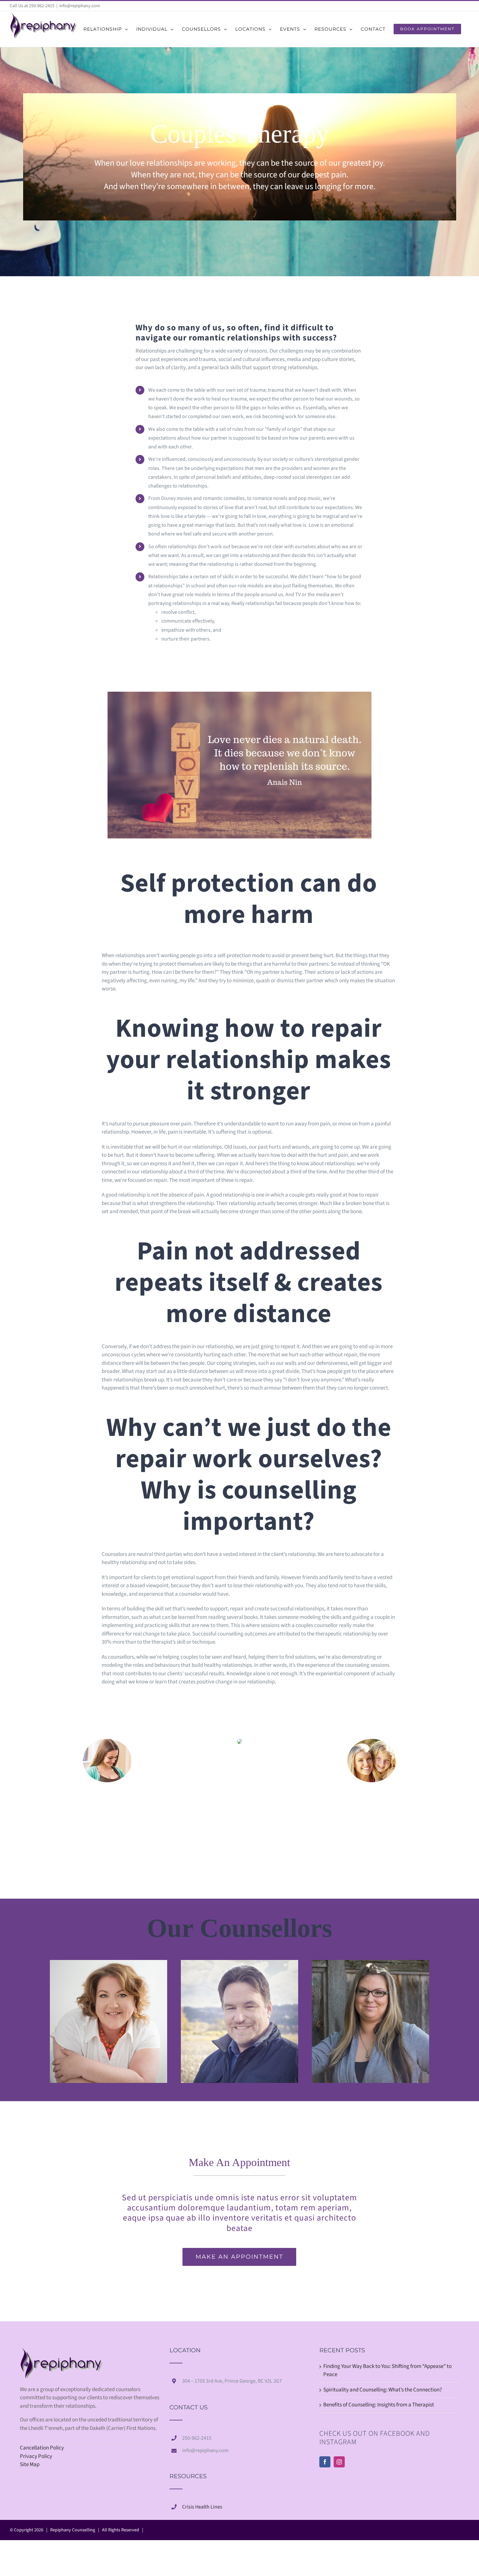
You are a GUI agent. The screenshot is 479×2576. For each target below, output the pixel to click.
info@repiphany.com (80, 6)
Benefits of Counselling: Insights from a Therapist (379, 2405)
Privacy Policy (36, 2456)
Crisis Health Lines (202, 2507)
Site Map (30, 2464)
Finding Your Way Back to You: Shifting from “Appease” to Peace (387, 2371)
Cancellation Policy (42, 2448)
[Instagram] (339, 2462)
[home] (62, 2351)
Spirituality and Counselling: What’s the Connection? (383, 2390)
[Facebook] (325, 2462)
